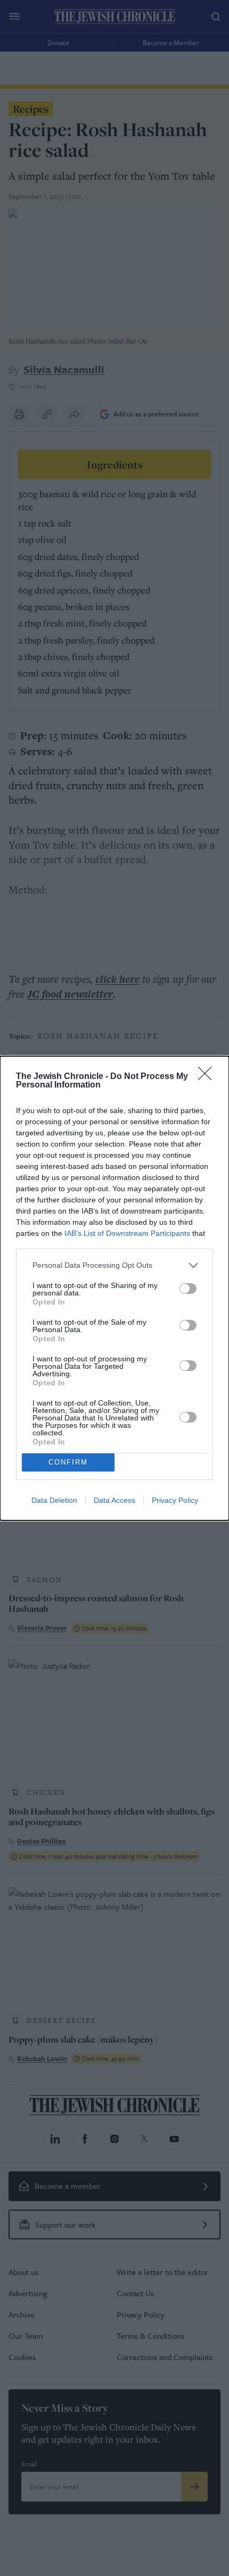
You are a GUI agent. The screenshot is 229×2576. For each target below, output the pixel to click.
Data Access (114, 1500)
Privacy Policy (175, 1500)
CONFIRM (68, 1462)
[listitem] (114, 1265)
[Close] (208, 1077)
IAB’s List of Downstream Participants (127, 1233)
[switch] (188, 1289)
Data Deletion (54, 1500)
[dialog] (114, 1288)
